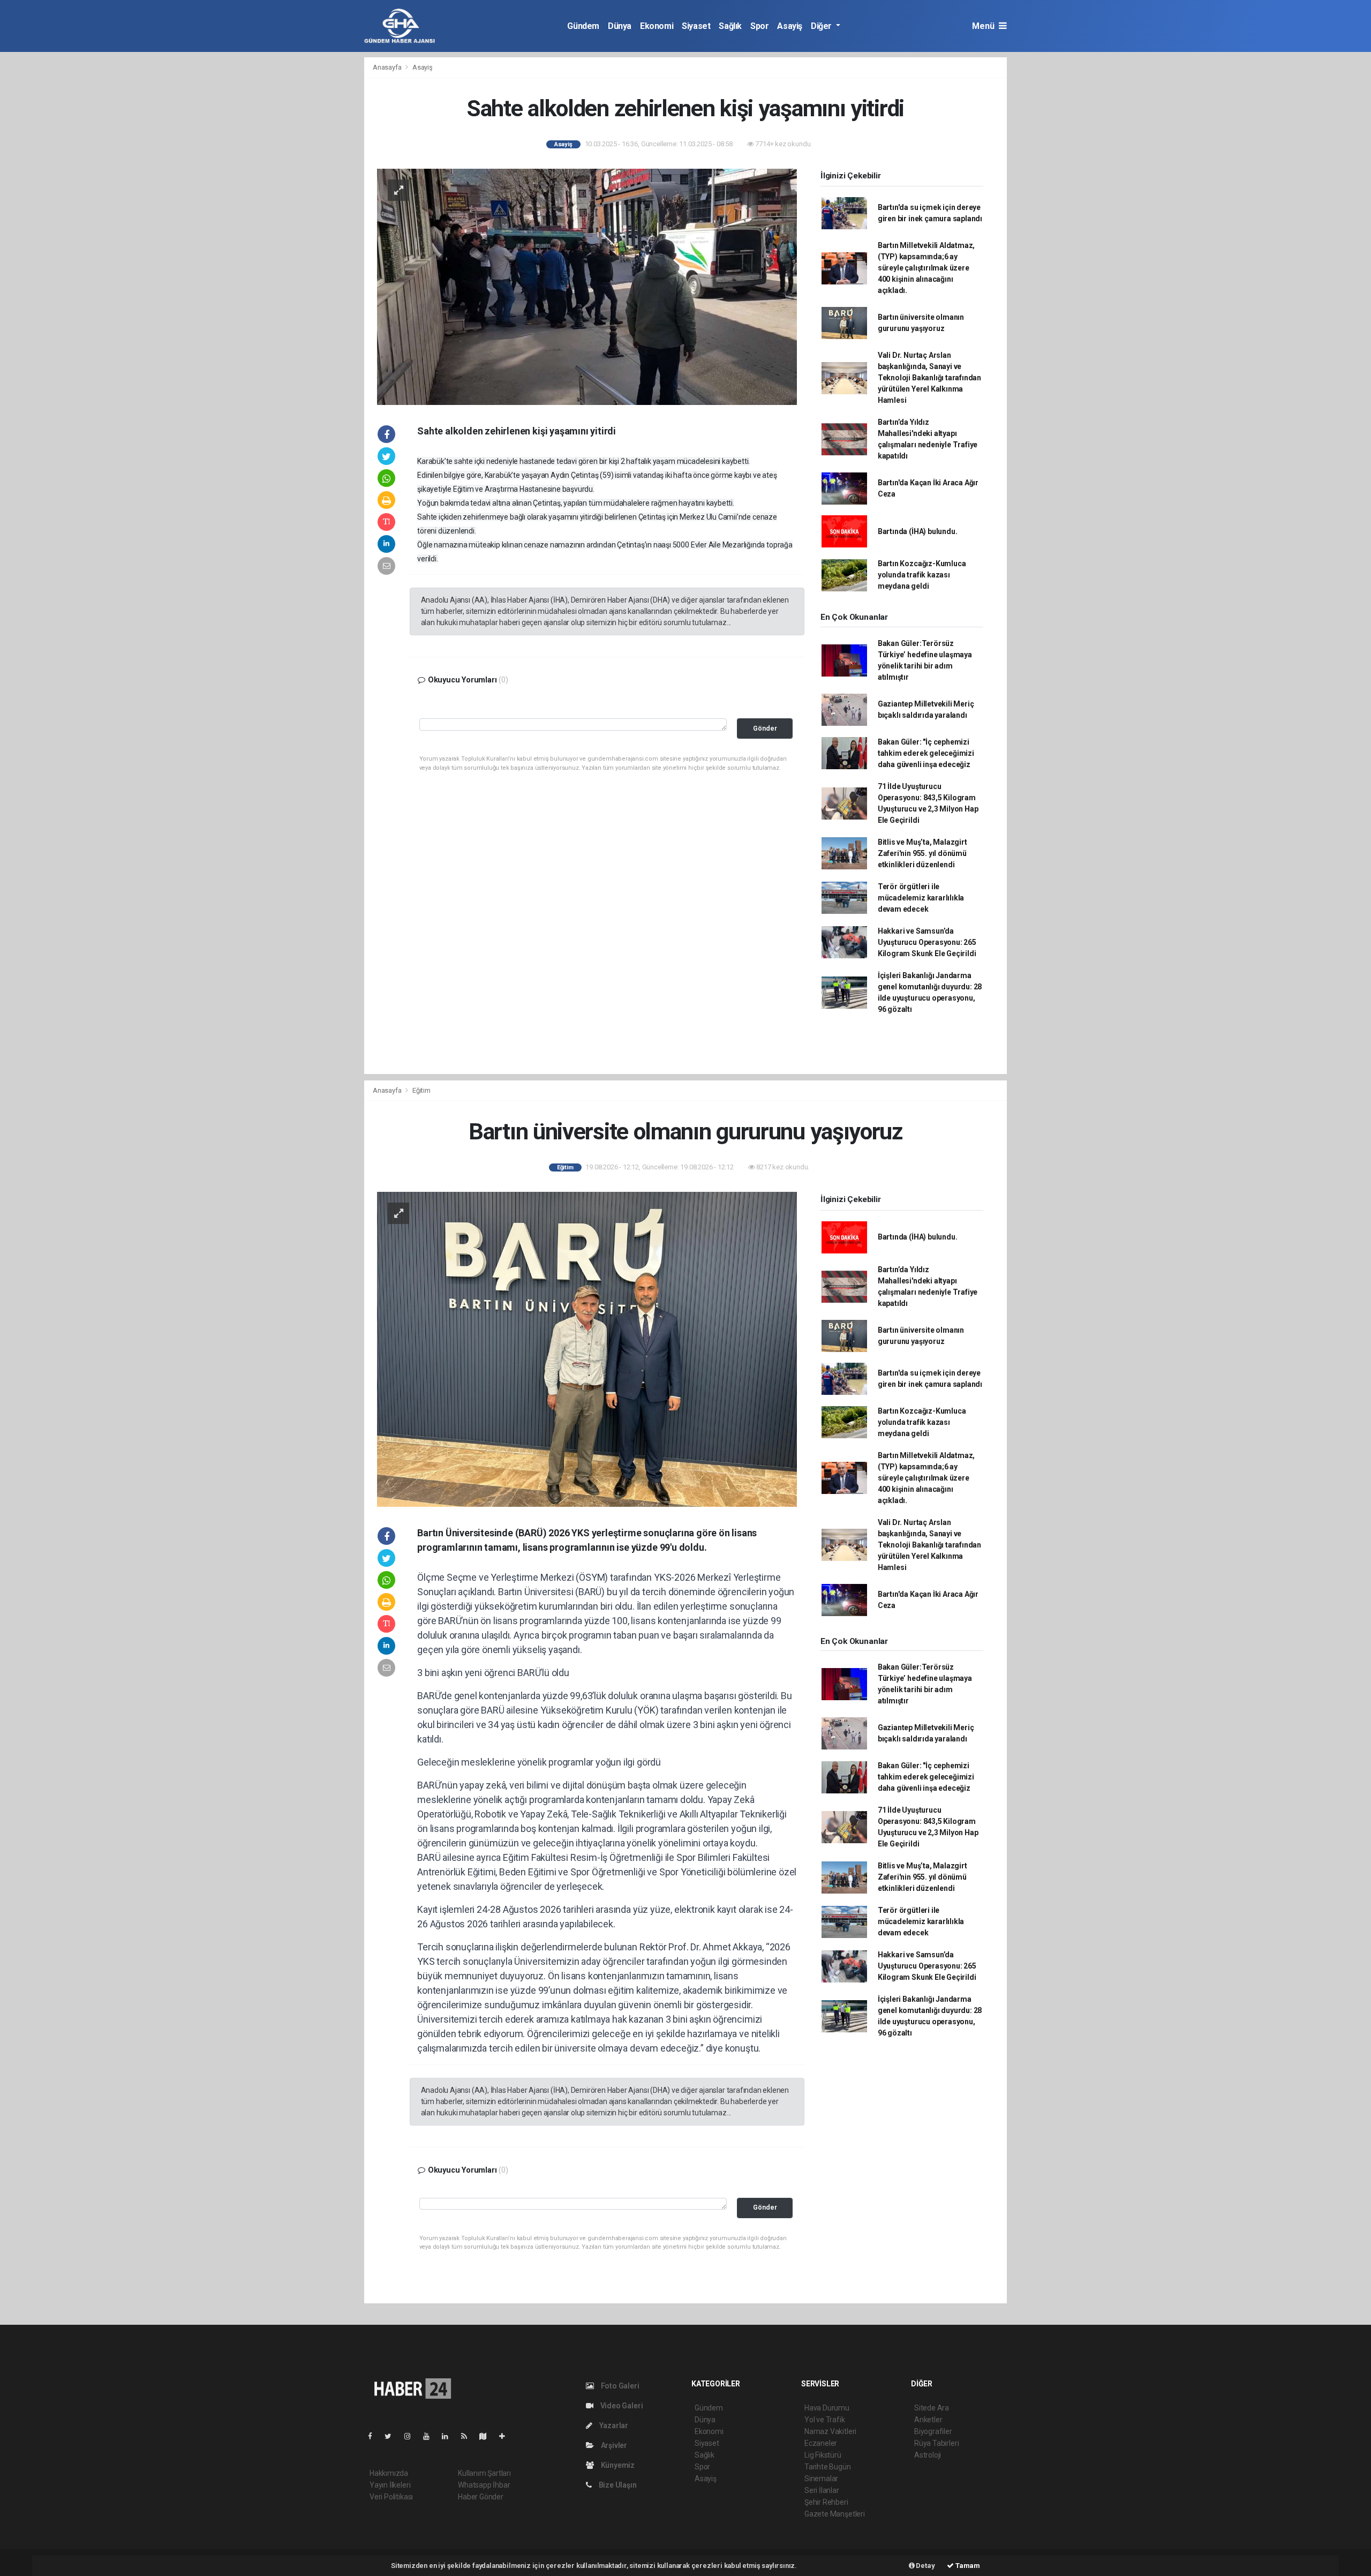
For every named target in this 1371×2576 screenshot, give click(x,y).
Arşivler (613, 2445)
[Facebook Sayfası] (374, 2436)
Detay (925, 2566)
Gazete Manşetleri (835, 2514)
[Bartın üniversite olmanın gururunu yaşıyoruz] (587, 1349)
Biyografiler (933, 2431)
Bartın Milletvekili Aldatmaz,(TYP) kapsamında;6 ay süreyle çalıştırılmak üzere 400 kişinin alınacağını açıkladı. (926, 268)
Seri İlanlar (822, 2490)
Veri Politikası (391, 2497)
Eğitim (421, 1090)
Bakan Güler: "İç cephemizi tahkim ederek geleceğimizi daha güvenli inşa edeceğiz (926, 753)
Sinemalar (821, 2479)
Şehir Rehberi (826, 2502)
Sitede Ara (932, 2408)
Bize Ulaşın (617, 2485)
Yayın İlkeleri (390, 2485)
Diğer (822, 26)
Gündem (583, 26)
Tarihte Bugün (828, 2467)
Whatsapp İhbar (484, 2485)
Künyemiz (617, 2465)
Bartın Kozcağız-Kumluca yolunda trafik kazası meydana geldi (922, 575)
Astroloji (928, 2455)
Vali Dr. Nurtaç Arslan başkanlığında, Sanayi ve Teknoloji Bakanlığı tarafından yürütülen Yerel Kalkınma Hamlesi (929, 378)
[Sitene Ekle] (506, 2436)
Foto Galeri (619, 2386)
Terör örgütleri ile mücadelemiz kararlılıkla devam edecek (921, 898)
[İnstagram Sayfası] (412, 2436)
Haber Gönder (481, 2497)
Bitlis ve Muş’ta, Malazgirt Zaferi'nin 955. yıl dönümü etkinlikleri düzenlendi (922, 853)
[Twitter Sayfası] (392, 2436)
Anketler (928, 2420)
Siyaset (696, 26)
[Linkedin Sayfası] (449, 2436)
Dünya (620, 26)
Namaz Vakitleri (830, 2431)
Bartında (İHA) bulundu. (918, 531)
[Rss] (468, 2436)
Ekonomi (657, 26)
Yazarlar (613, 2425)
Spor (759, 26)
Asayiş (790, 26)
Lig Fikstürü (823, 2455)
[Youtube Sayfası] (431, 2436)
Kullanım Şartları (484, 2473)
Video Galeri (621, 2406)
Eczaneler (821, 2443)
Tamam (967, 2566)
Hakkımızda (389, 2473)
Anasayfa (388, 67)
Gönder (765, 728)
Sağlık (730, 26)
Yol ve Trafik (825, 2420)
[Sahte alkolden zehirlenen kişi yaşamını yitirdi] (587, 286)
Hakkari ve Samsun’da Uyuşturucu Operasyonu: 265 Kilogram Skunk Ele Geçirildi (927, 942)
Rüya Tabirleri (936, 2443)
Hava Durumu (827, 2408)
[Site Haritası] (487, 2436)
